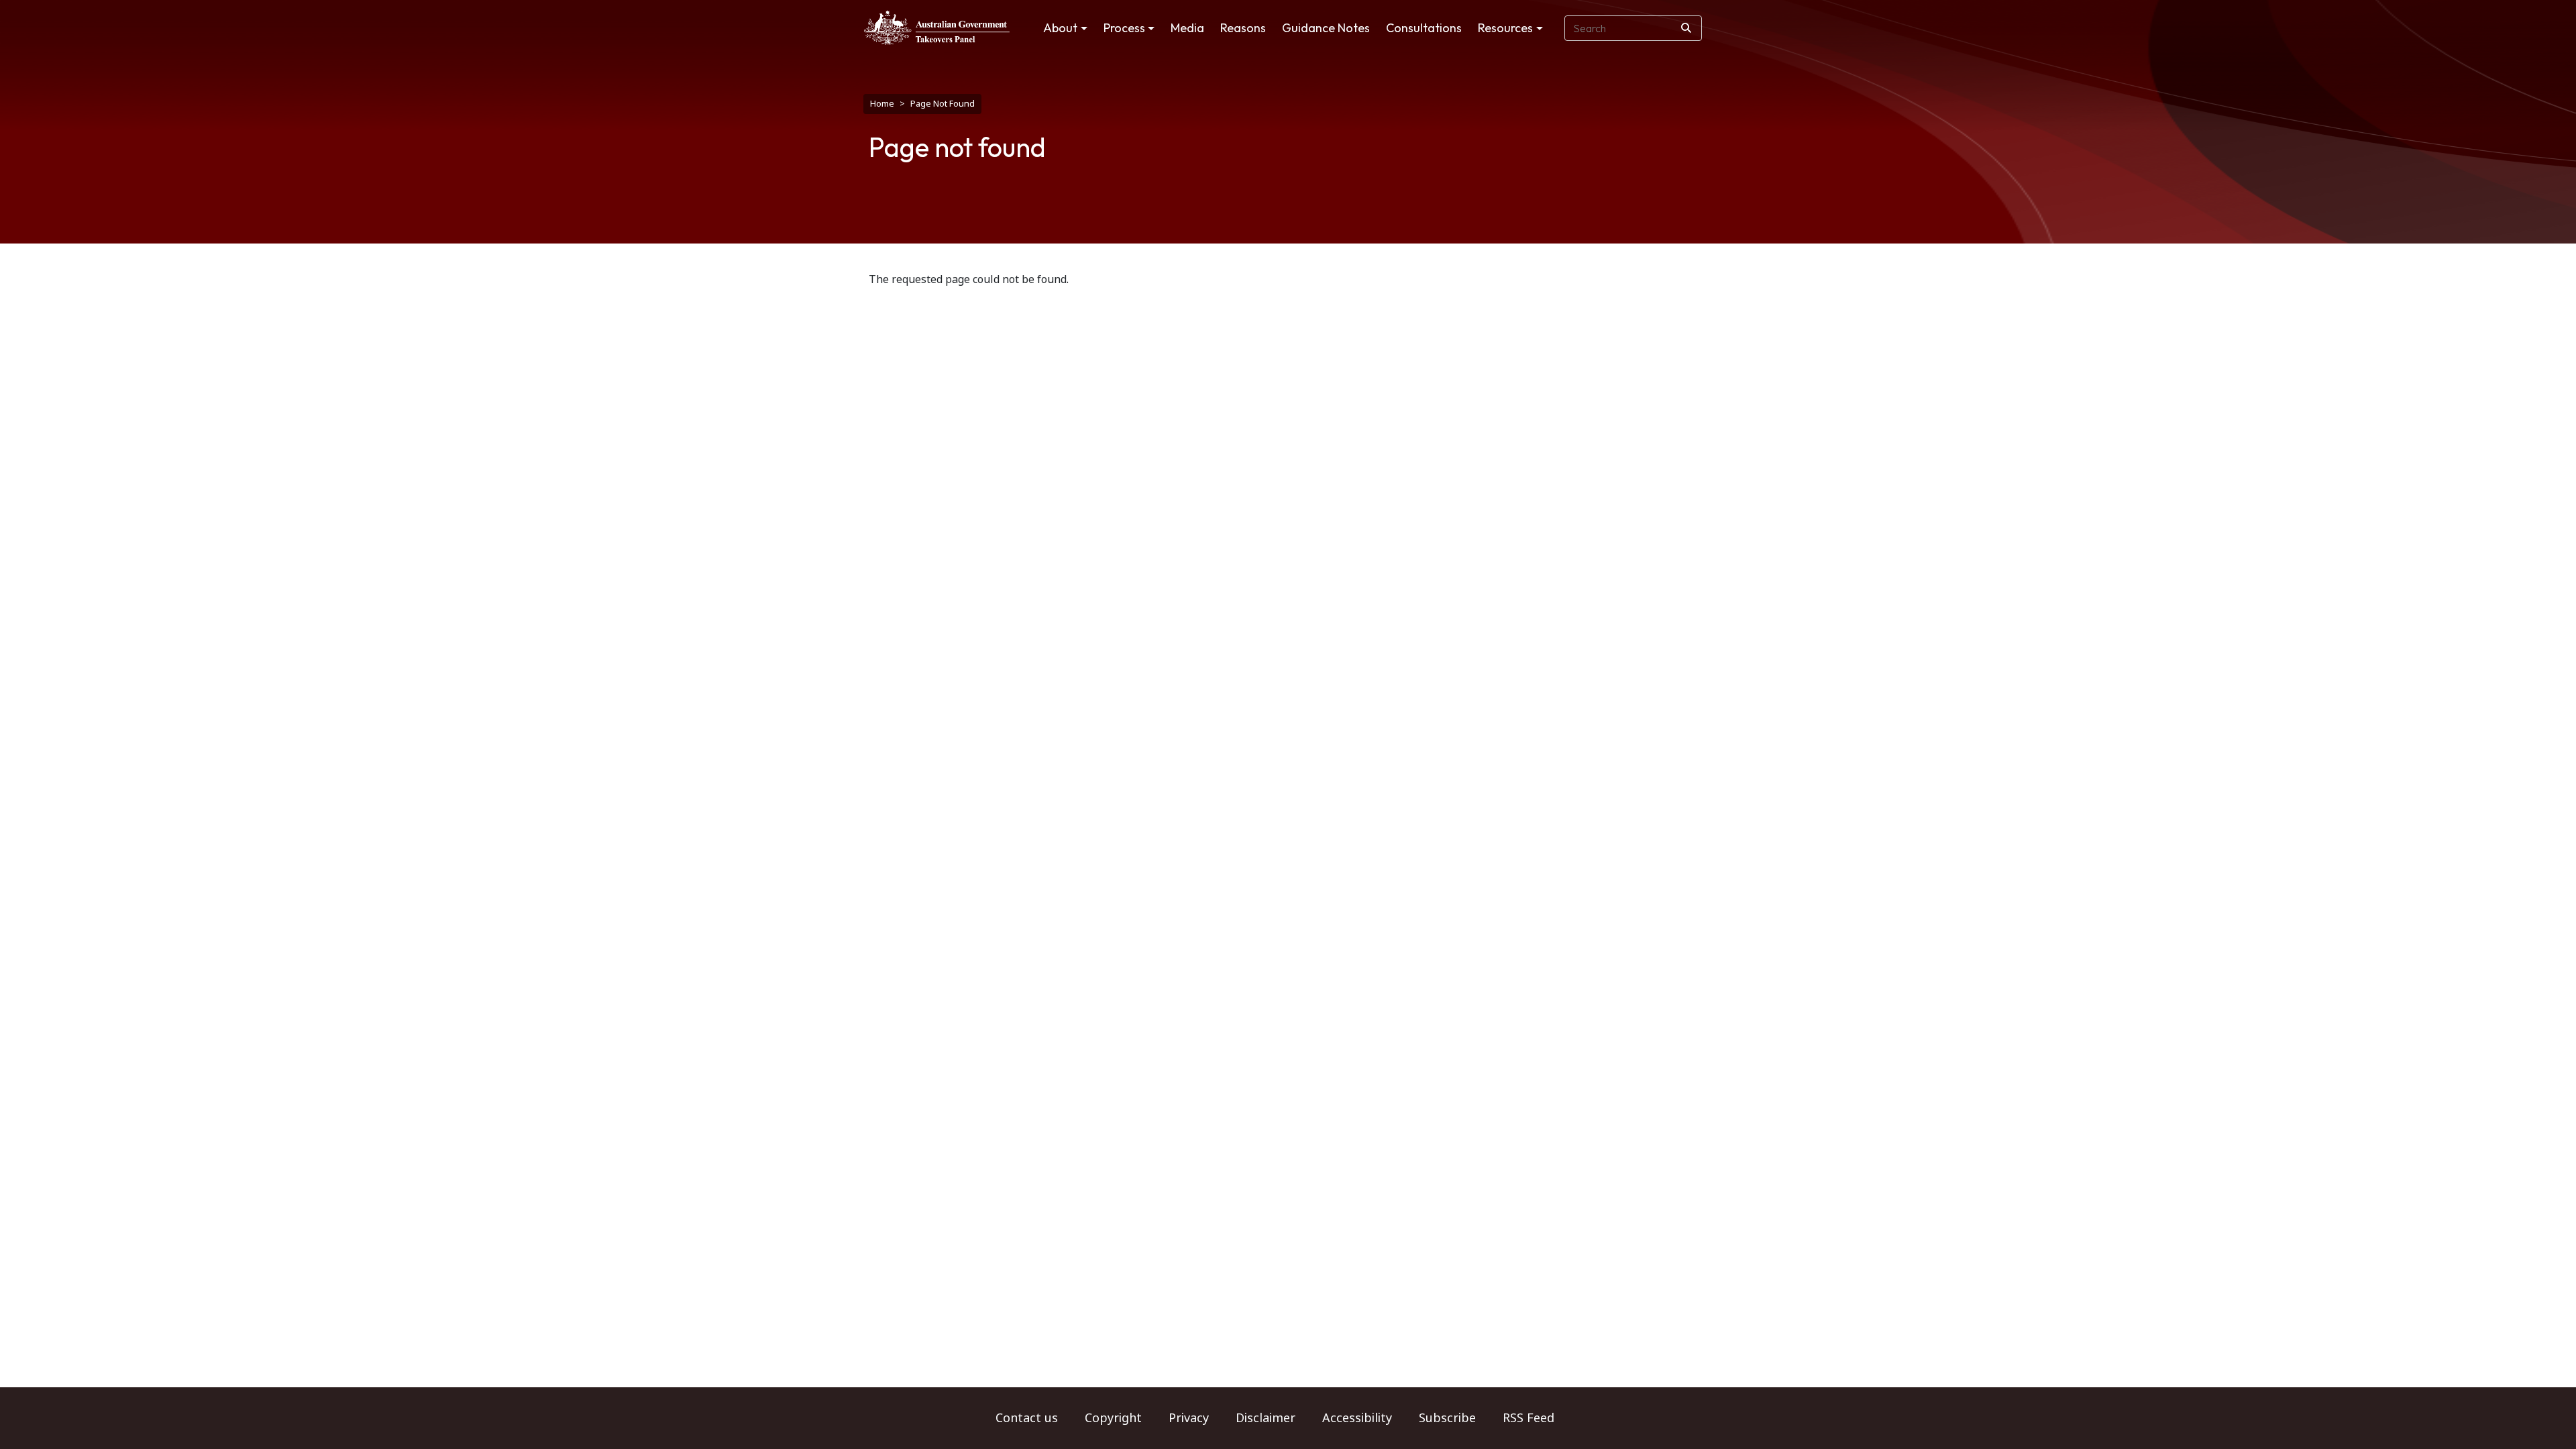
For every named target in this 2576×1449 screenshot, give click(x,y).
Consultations (1424, 28)
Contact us (1027, 1418)
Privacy (1189, 1418)
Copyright (1113, 1418)
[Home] (937, 28)
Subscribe (1447, 1418)
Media (1187, 28)
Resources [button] (1505, 28)
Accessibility (1357, 1418)
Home (882, 104)
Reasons (1243, 28)
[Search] (1686, 28)
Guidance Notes (1326, 28)
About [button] (1060, 28)
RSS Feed (1528, 1418)
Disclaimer (1266, 1418)
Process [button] (1124, 28)
